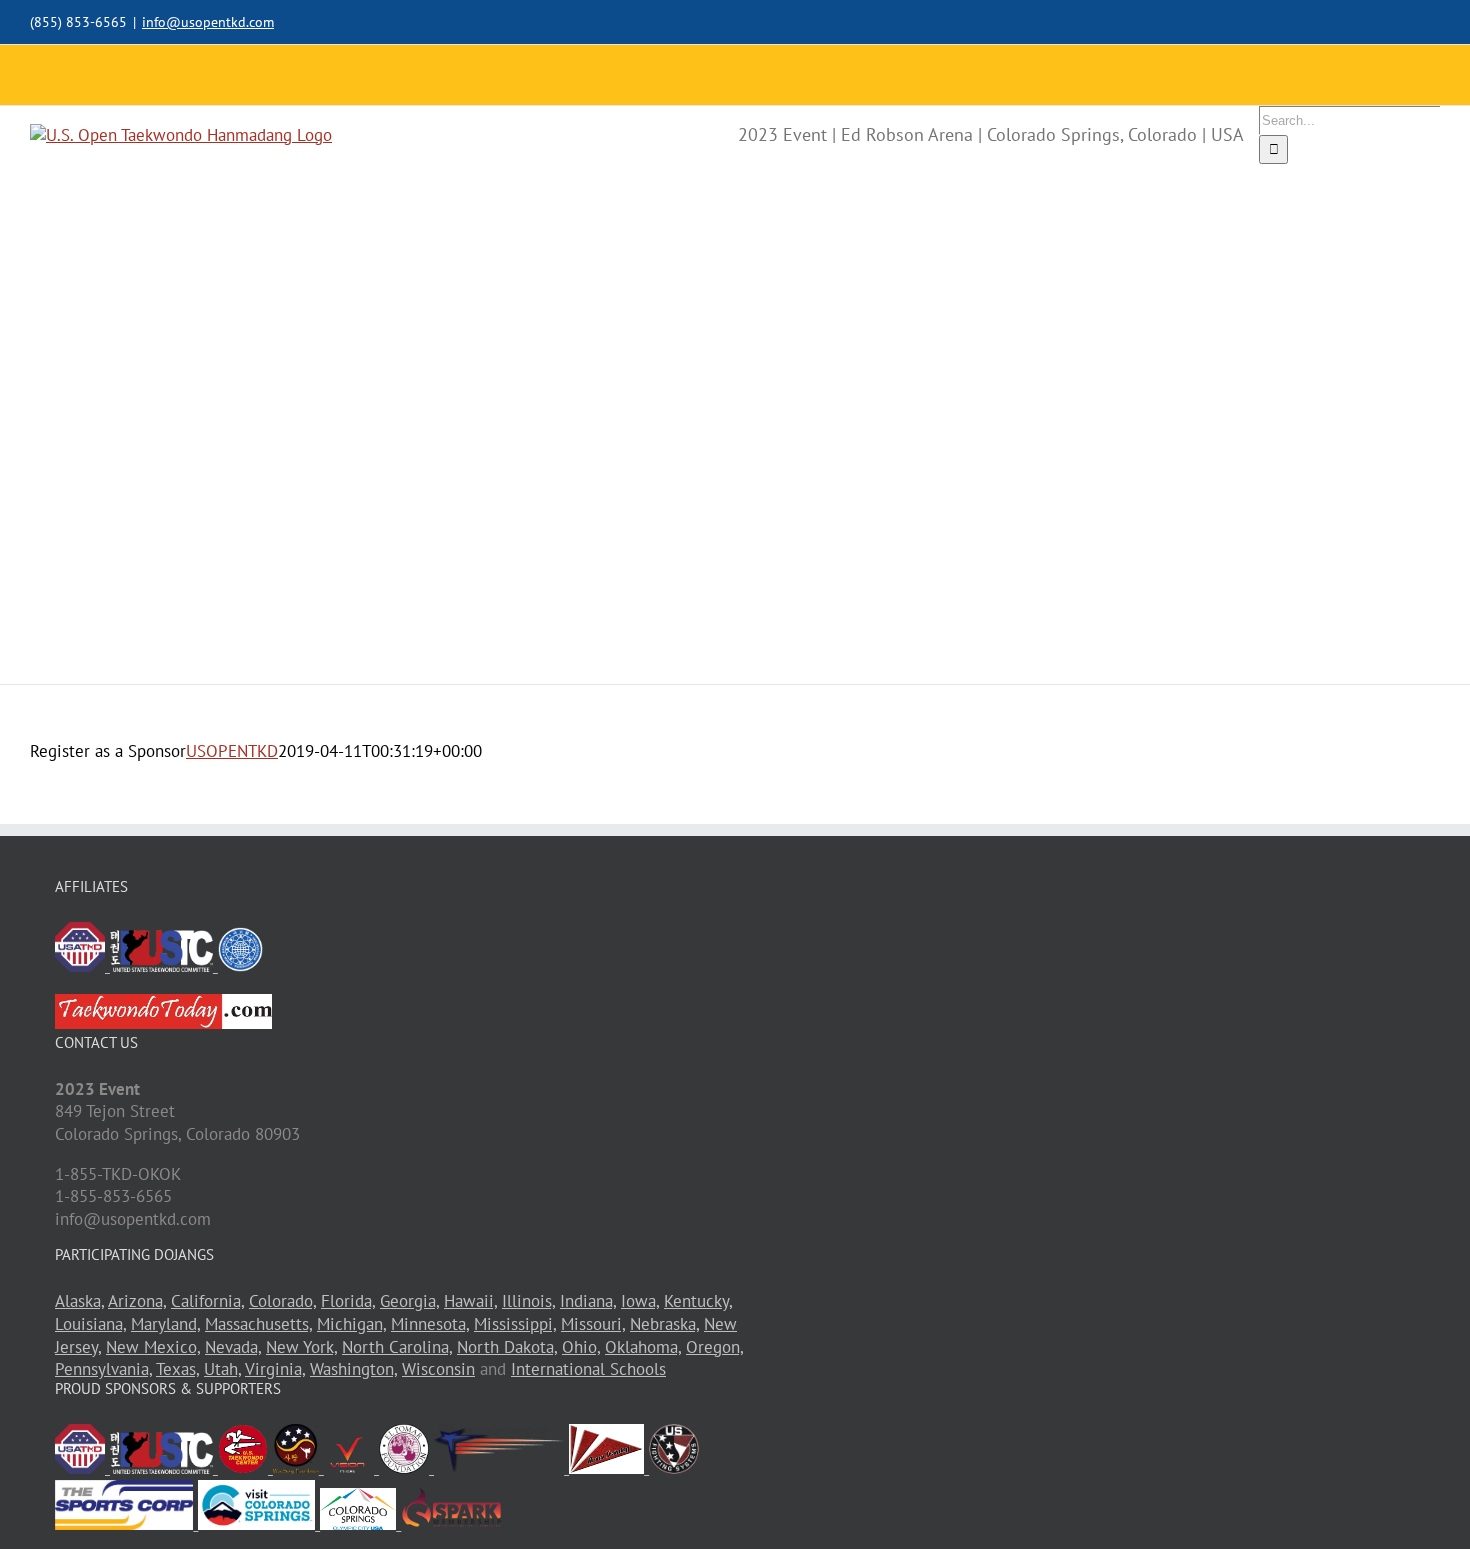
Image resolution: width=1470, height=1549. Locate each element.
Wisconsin (438, 1369)
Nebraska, (664, 1324)
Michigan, (351, 1324)
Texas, (177, 1369)
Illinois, (528, 1301)
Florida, (348, 1301)
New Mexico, (153, 1347)
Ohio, (581, 1347)
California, (207, 1301)
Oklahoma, (643, 1347)
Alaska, (79, 1301)
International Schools (588, 1369)
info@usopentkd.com (208, 22)
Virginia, (275, 1369)
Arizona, (137, 1301)
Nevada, (233, 1347)
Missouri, (593, 1324)
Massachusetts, (258, 1324)
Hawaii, (470, 1301)
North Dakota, (507, 1347)
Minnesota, (430, 1324)
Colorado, (282, 1301)
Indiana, (588, 1301)
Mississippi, (515, 1324)
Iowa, (640, 1301)
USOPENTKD (232, 751)
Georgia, (409, 1301)
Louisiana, (90, 1324)
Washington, (353, 1369)
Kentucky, (698, 1301)
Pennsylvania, (103, 1369)
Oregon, (714, 1347)
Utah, (222, 1369)
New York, (301, 1347)
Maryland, (165, 1324)
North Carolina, (397, 1347)
